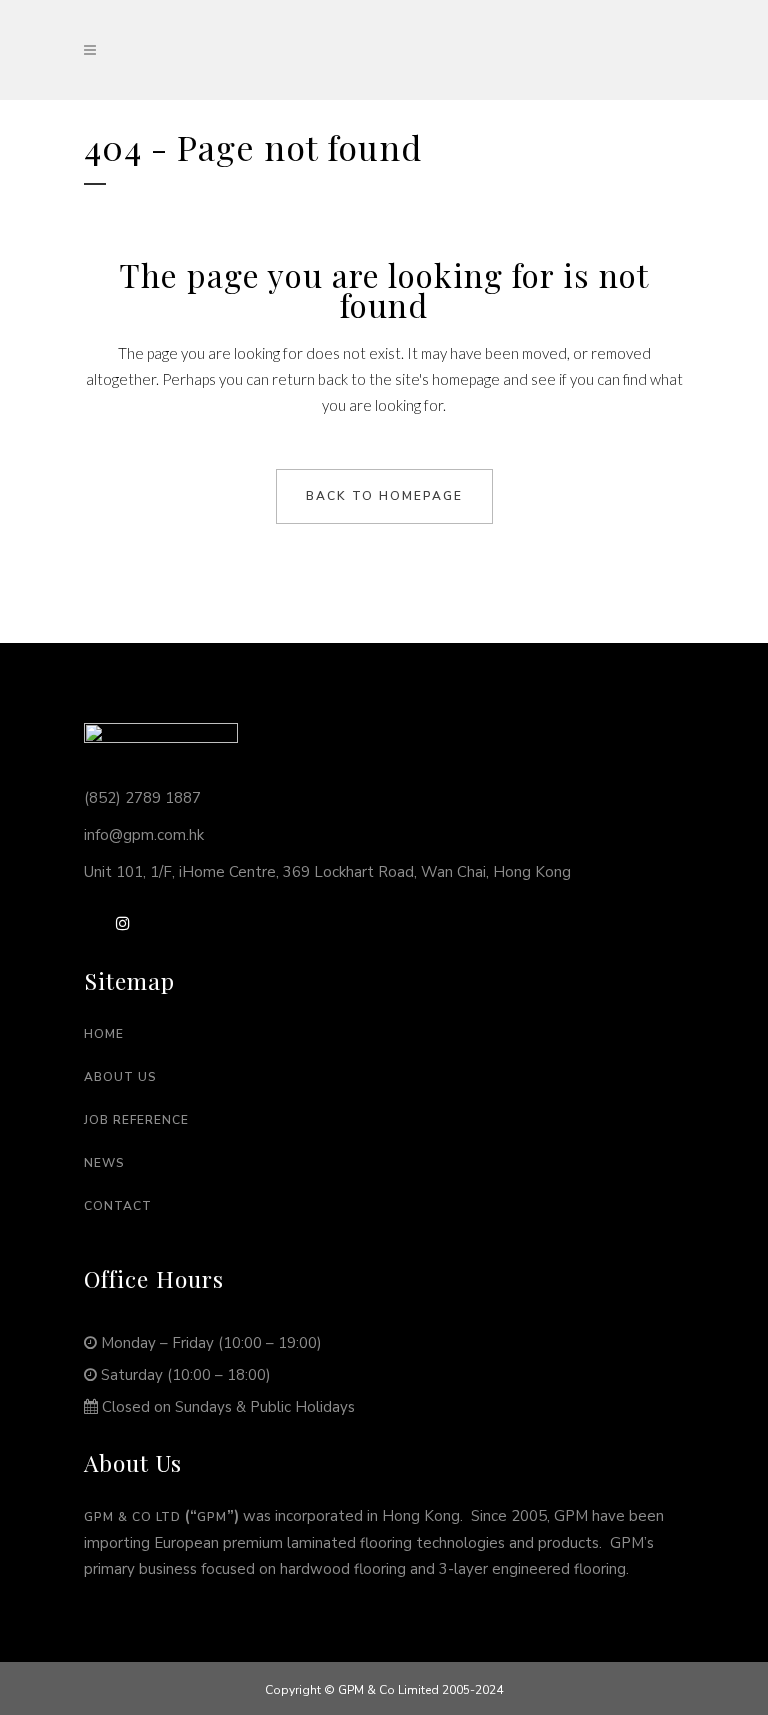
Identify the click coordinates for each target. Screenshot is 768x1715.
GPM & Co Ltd (132, 1517)
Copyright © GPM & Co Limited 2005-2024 (384, 1690)
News (104, 1163)
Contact (118, 1206)
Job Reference (136, 1120)
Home (104, 1034)
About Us (120, 1077)
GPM (212, 1517)
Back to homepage (384, 496)
